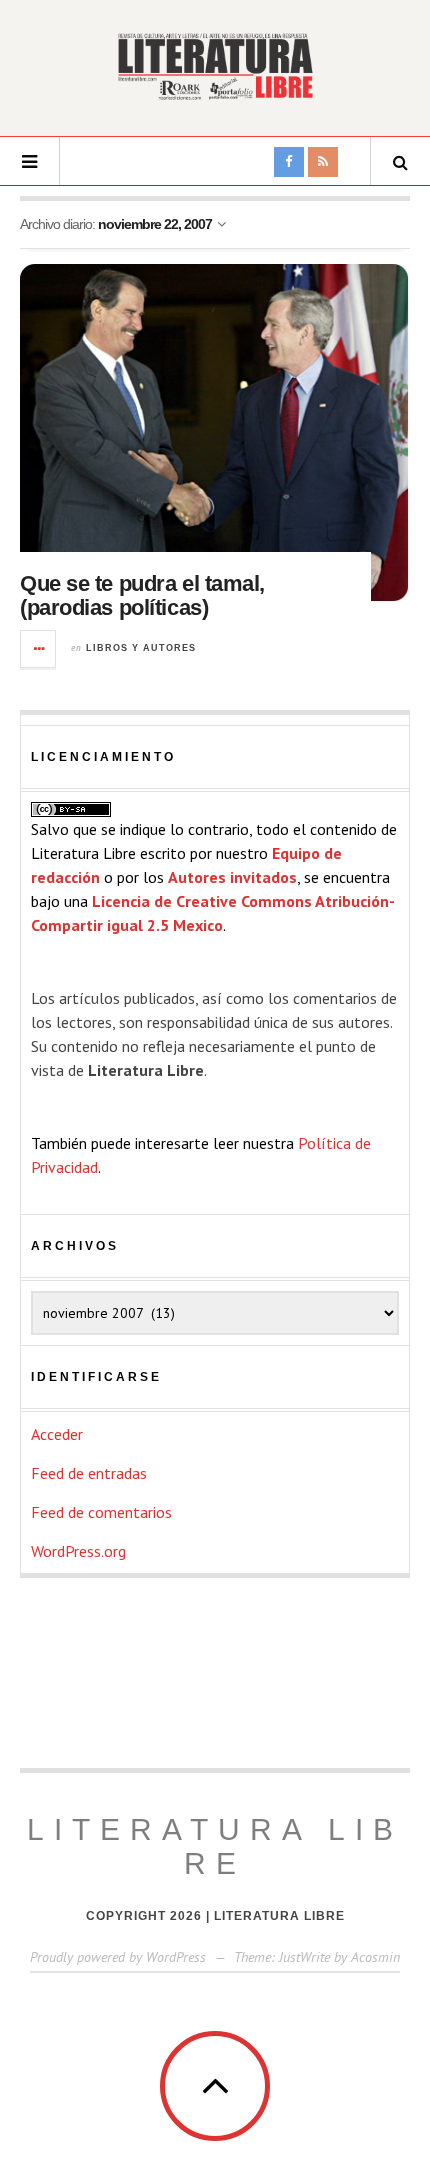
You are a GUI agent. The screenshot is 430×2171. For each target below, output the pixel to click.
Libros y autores (141, 648)
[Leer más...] (39, 649)
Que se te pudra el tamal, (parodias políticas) (142, 595)
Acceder (57, 1434)
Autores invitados (232, 877)
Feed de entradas (89, 1473)
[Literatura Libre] (215, 66)
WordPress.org (78, 1551)
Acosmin (375, 1957)
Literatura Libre (215, 1846)
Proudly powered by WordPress (118, 1957)
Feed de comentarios (101, 1512)
